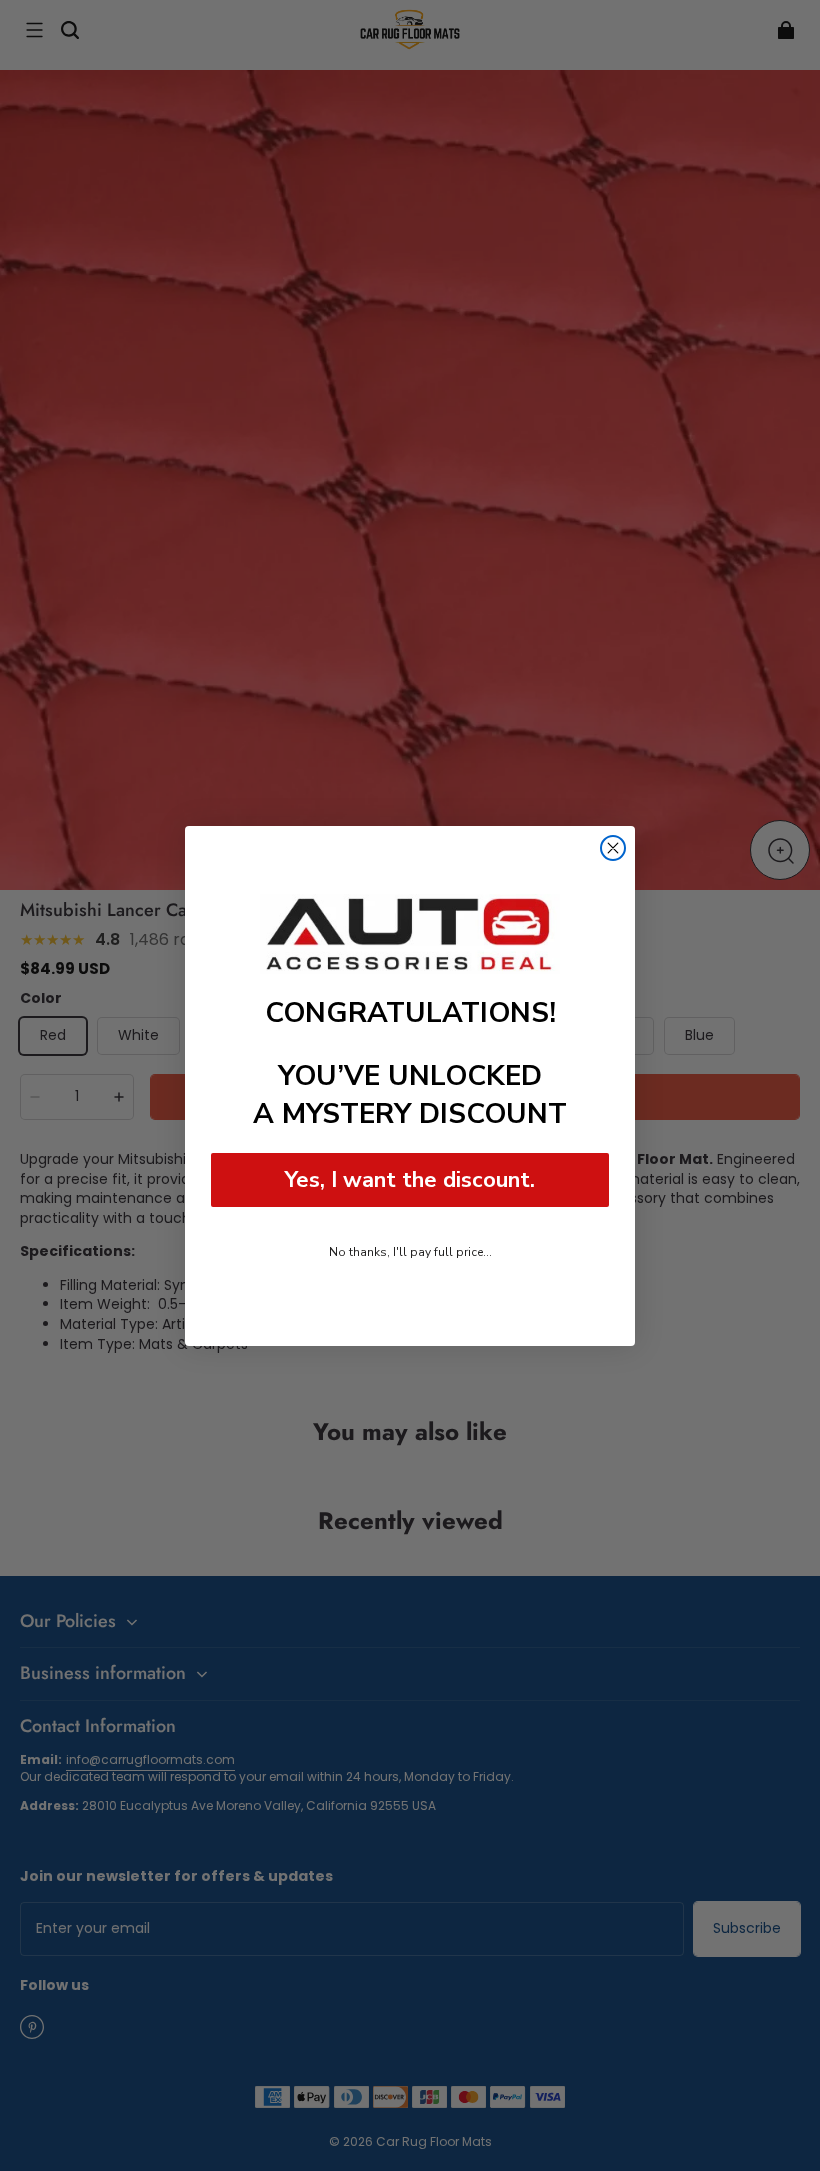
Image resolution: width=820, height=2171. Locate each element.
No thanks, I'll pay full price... (410, 1252)
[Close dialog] (613, 848)
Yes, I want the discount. (410, 1180)
